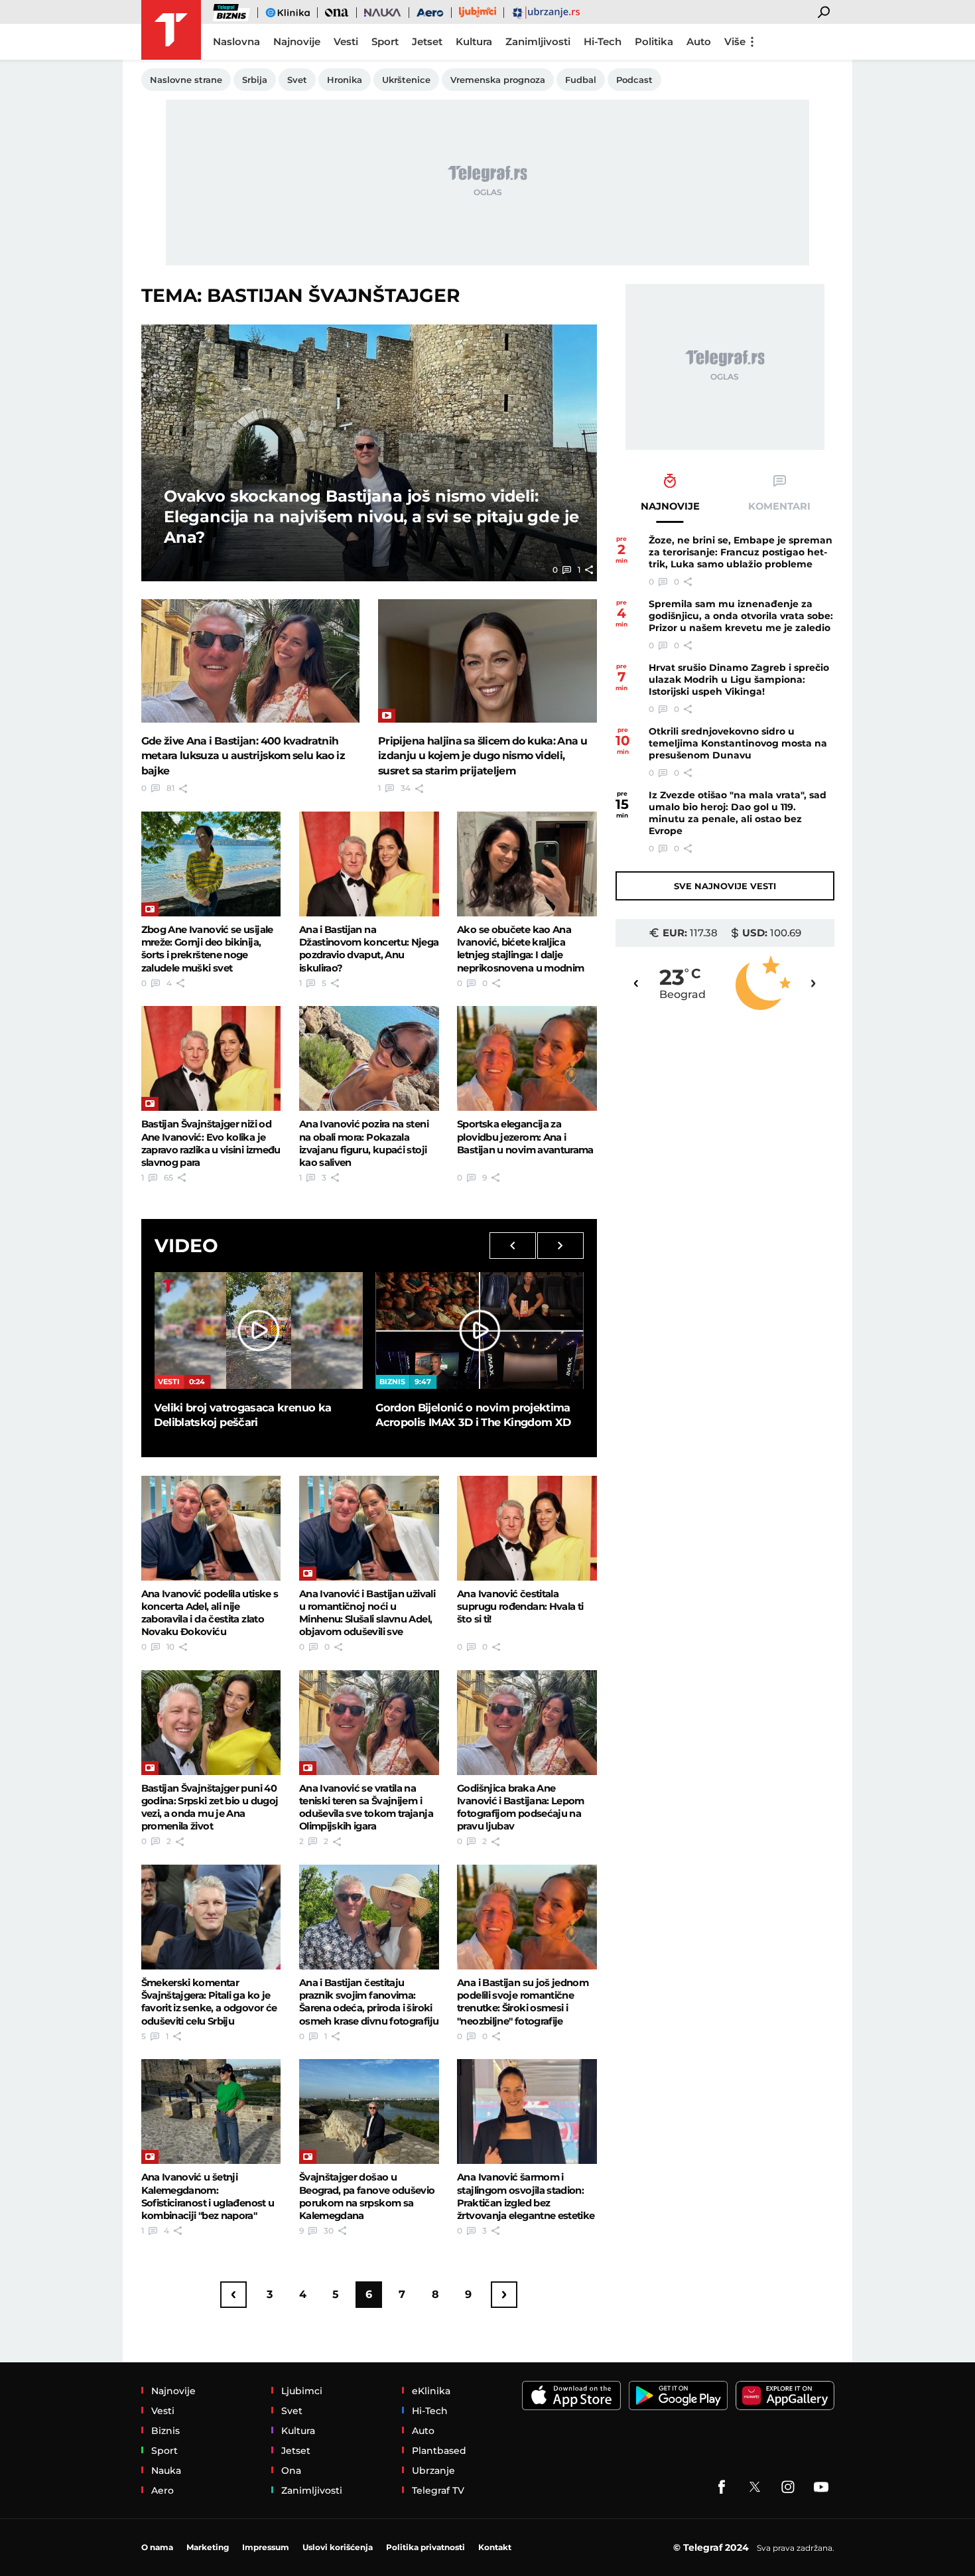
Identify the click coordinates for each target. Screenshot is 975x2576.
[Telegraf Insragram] (788, 2487)
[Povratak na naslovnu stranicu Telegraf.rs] (171, 30)
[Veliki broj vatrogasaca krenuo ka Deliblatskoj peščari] (258, 1330)
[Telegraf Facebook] (722, 2487)
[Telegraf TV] (821, 2487)
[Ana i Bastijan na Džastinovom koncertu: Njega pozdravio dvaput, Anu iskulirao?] (369, 864)
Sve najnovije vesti (725, 886)
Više (735, 41)
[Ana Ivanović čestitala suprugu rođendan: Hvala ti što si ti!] (527, 1528)
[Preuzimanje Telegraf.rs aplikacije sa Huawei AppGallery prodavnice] (785, 2396)
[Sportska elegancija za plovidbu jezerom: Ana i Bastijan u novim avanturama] (527, 1058)
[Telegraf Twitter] (755, 2487)
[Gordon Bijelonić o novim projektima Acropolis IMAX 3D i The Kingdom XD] (480, 1330)
